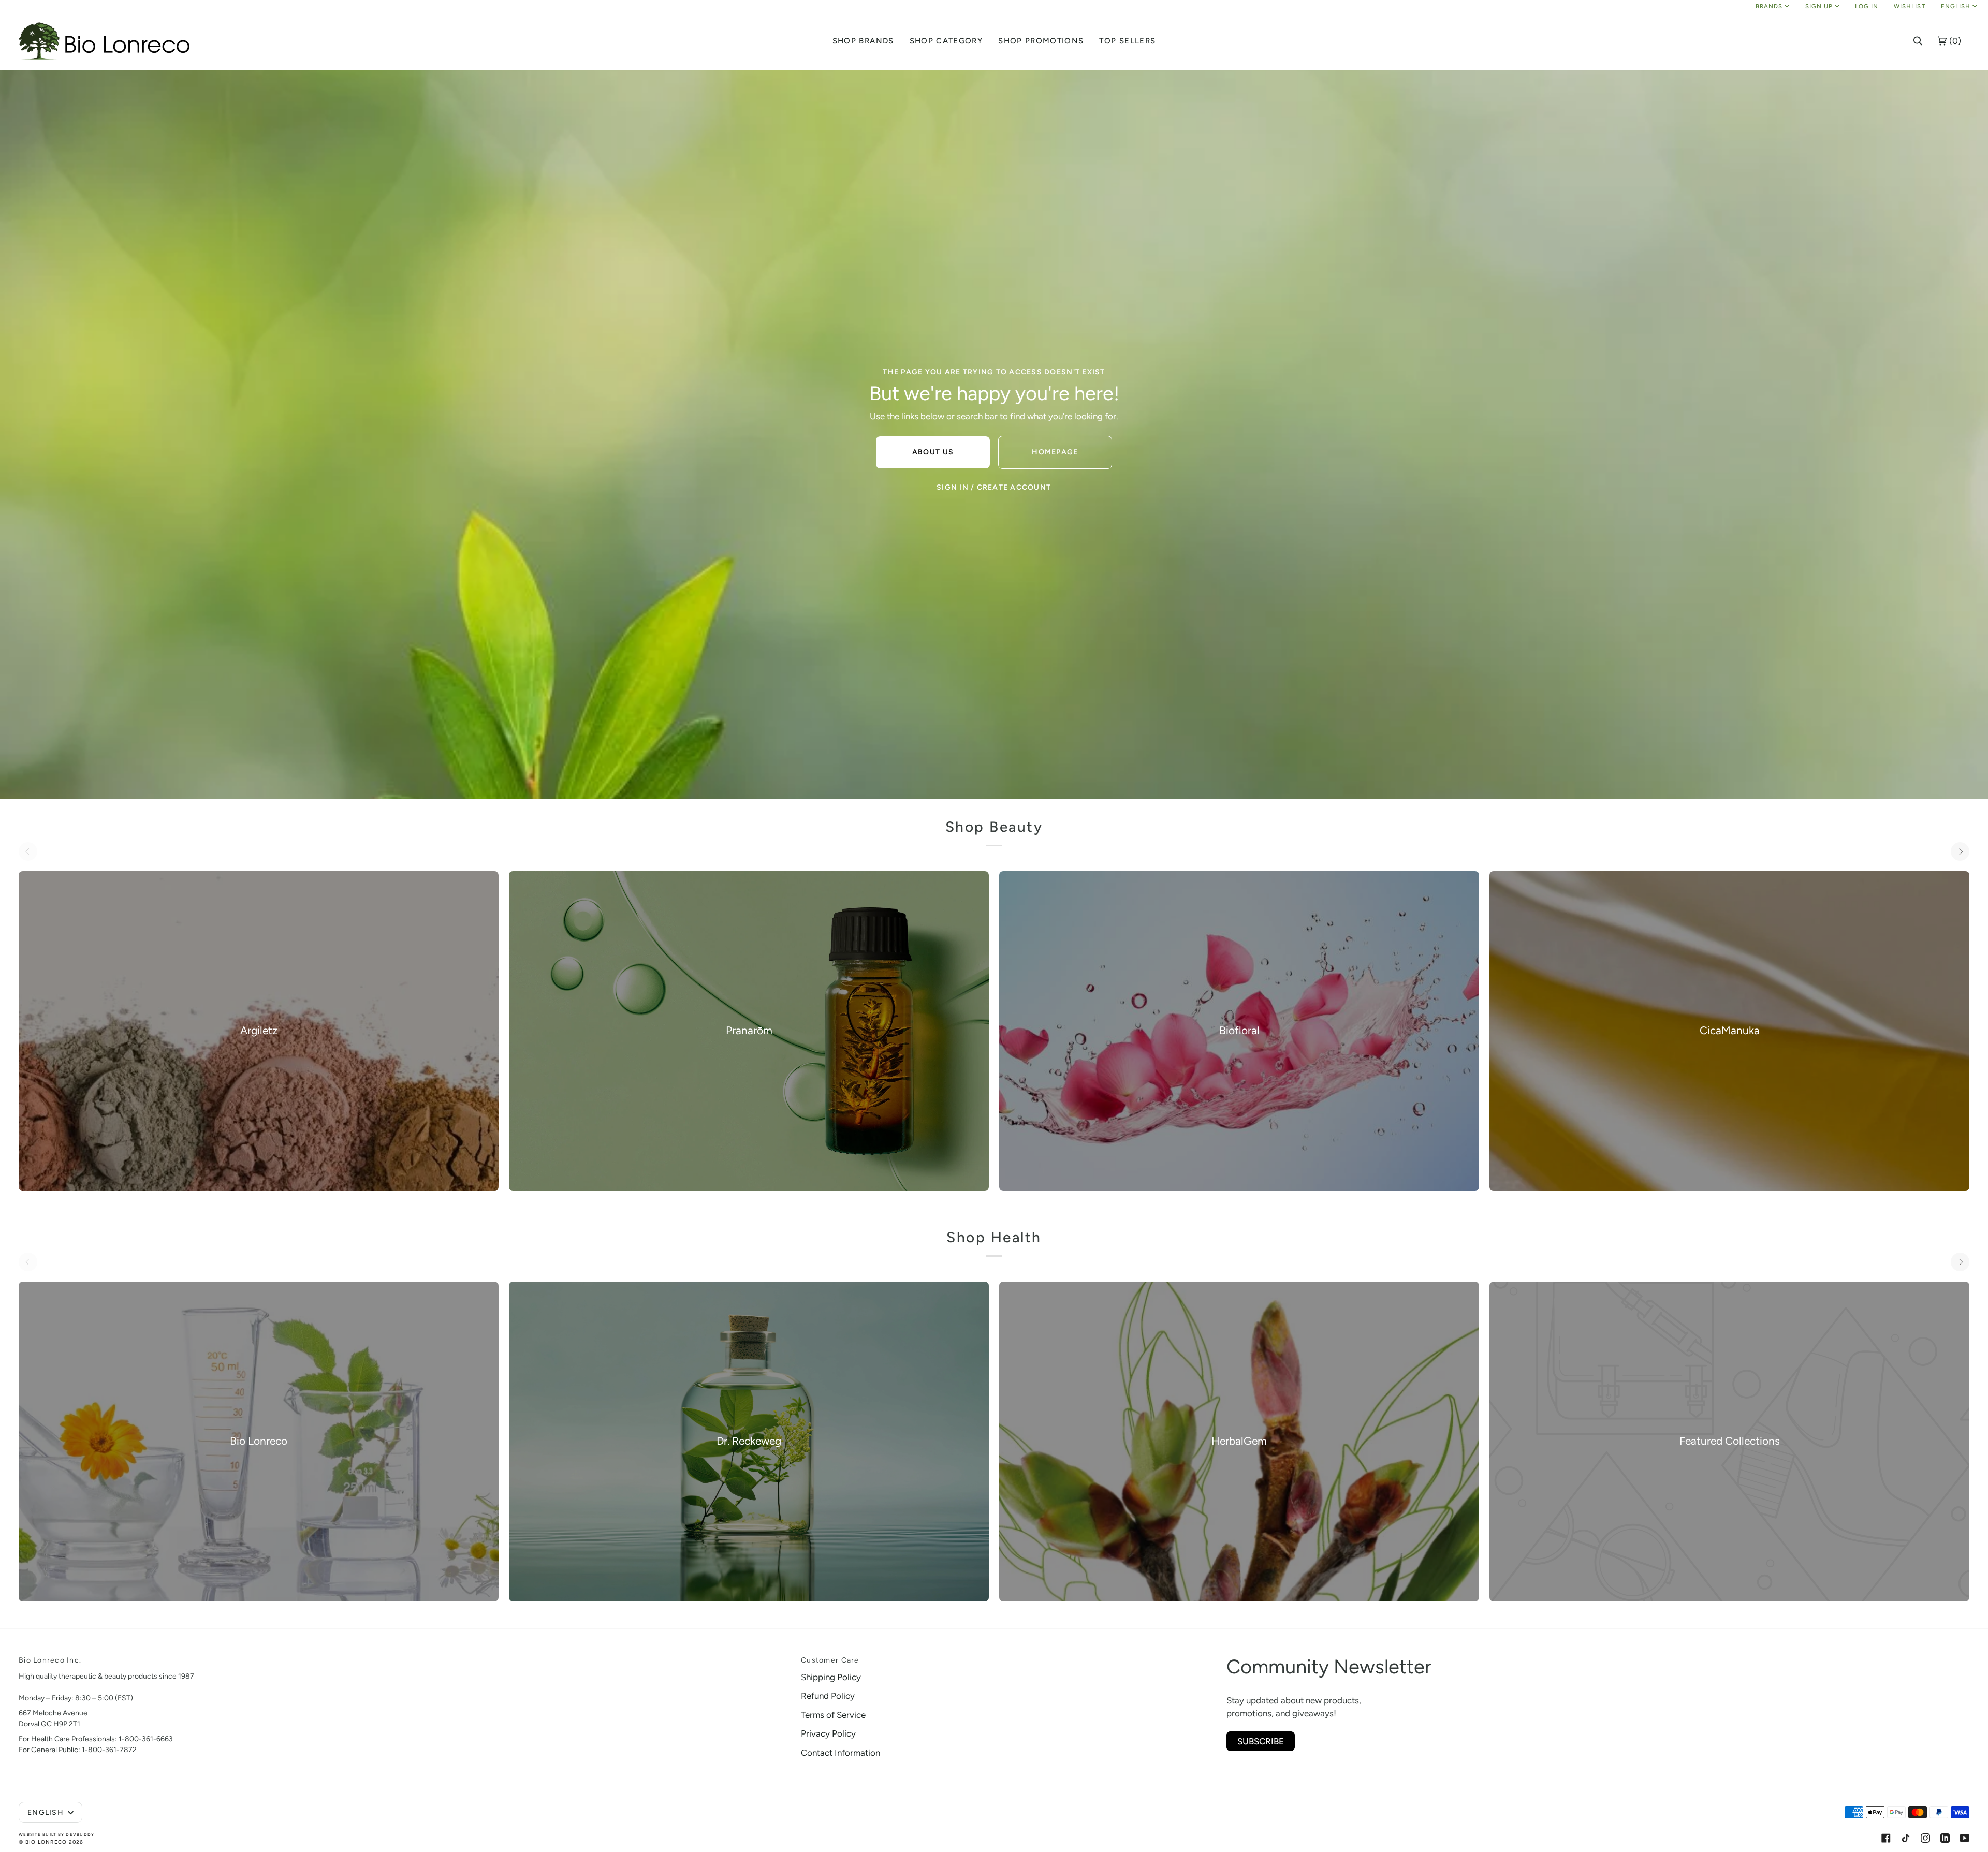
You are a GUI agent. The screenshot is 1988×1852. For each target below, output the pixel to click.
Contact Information (840, 1753)
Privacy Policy (828, 1733)
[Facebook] (1886, 1838)
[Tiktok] (1906, 1838)
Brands (1769, 6)
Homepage (1055, 452)
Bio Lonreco (46, 1842)
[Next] (1960, 851)
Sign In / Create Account (994, 487)
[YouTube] (1965, 1838)
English (1956, 6)
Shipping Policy (831, 1677)
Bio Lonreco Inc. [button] (50, 1660)
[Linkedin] (1945, 1838)
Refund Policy (828, 1696)
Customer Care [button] (830, 1660)
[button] (863, 41)
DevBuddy (80, 1834)
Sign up (1819, 6)
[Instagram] (1925, 1838)
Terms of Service (833, 1715)
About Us (933, 452)
